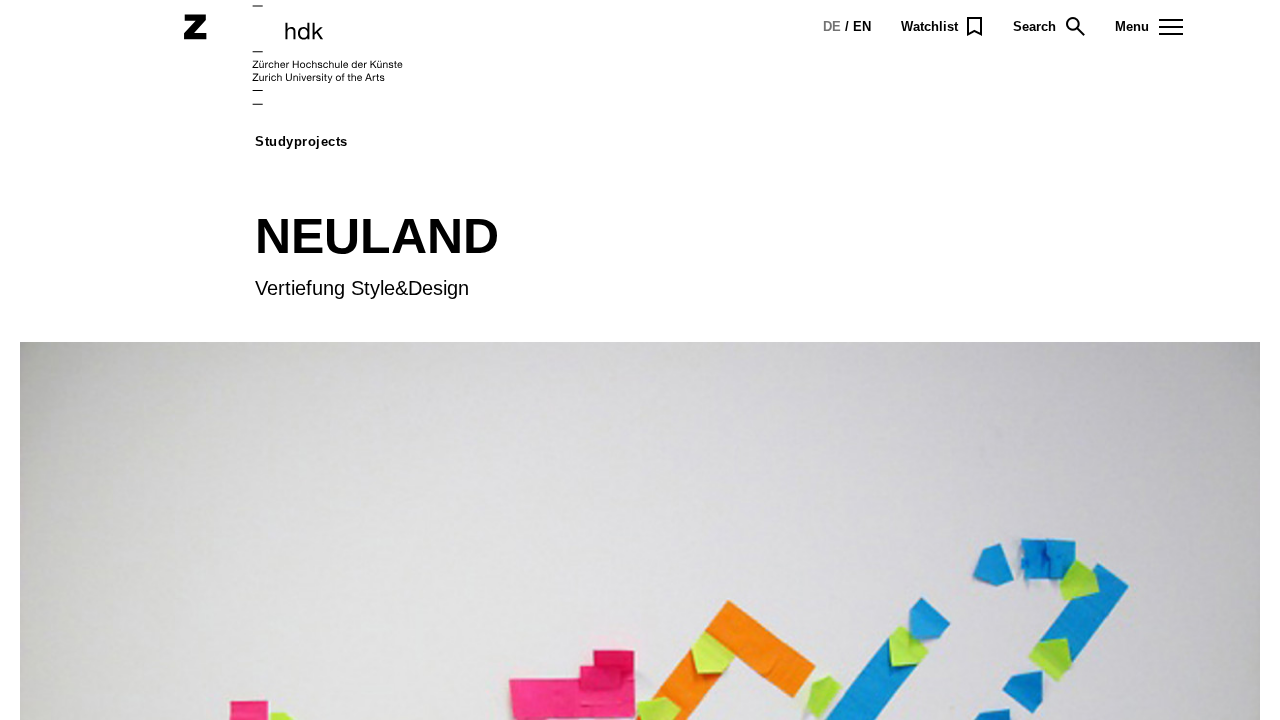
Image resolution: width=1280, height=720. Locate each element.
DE (832, 26)
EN (862, 26)
